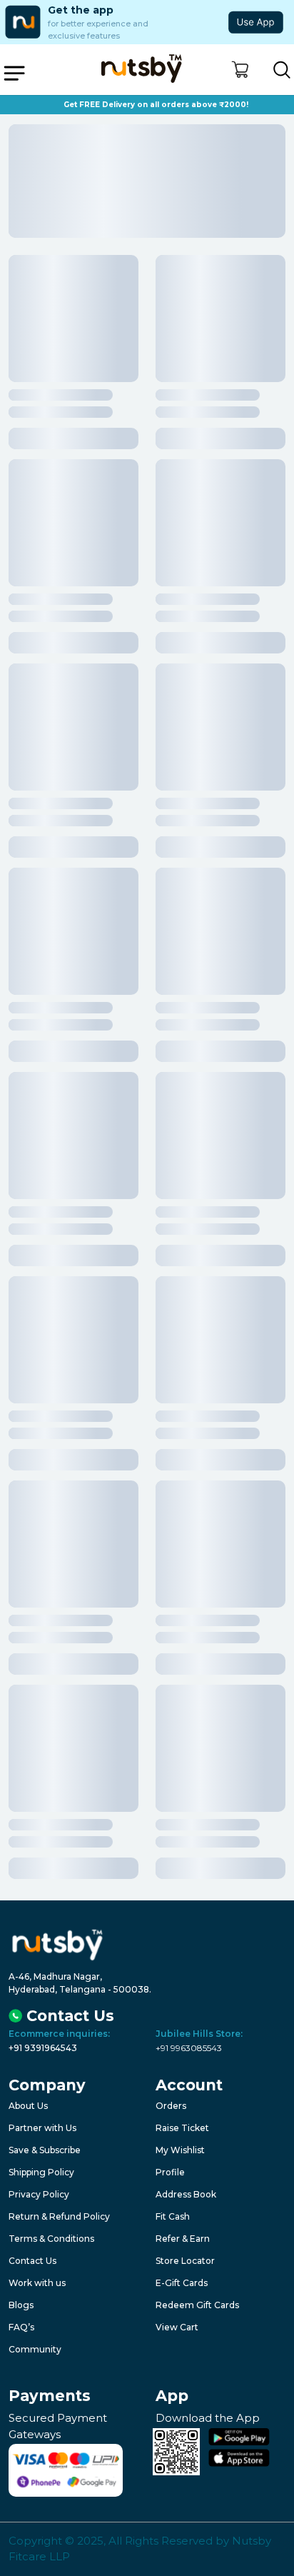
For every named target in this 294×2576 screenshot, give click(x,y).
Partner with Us (42, 2128)
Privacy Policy (39, 2194)
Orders (171, 2106)
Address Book (186, 2194)
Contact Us (32, 2261)
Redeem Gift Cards (197, 2305)
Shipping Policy (41, 2172)
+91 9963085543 (189, 2048)
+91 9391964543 (43, 2048)
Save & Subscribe (45, 2150)
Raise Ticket (182, 2128)
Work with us (37, 2283)
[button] (240, 70)
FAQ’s (21, 2327)
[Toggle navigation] (14, 73)
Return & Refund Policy (59, 2216)
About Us (28, 2106)
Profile (170, 2172)
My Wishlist (180, 2150)
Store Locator (185, 2261)
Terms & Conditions (51, 2239)
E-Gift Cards (182, 2283)
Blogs (21, 2305)
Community (35, 2349)
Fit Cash (173, 2216)
